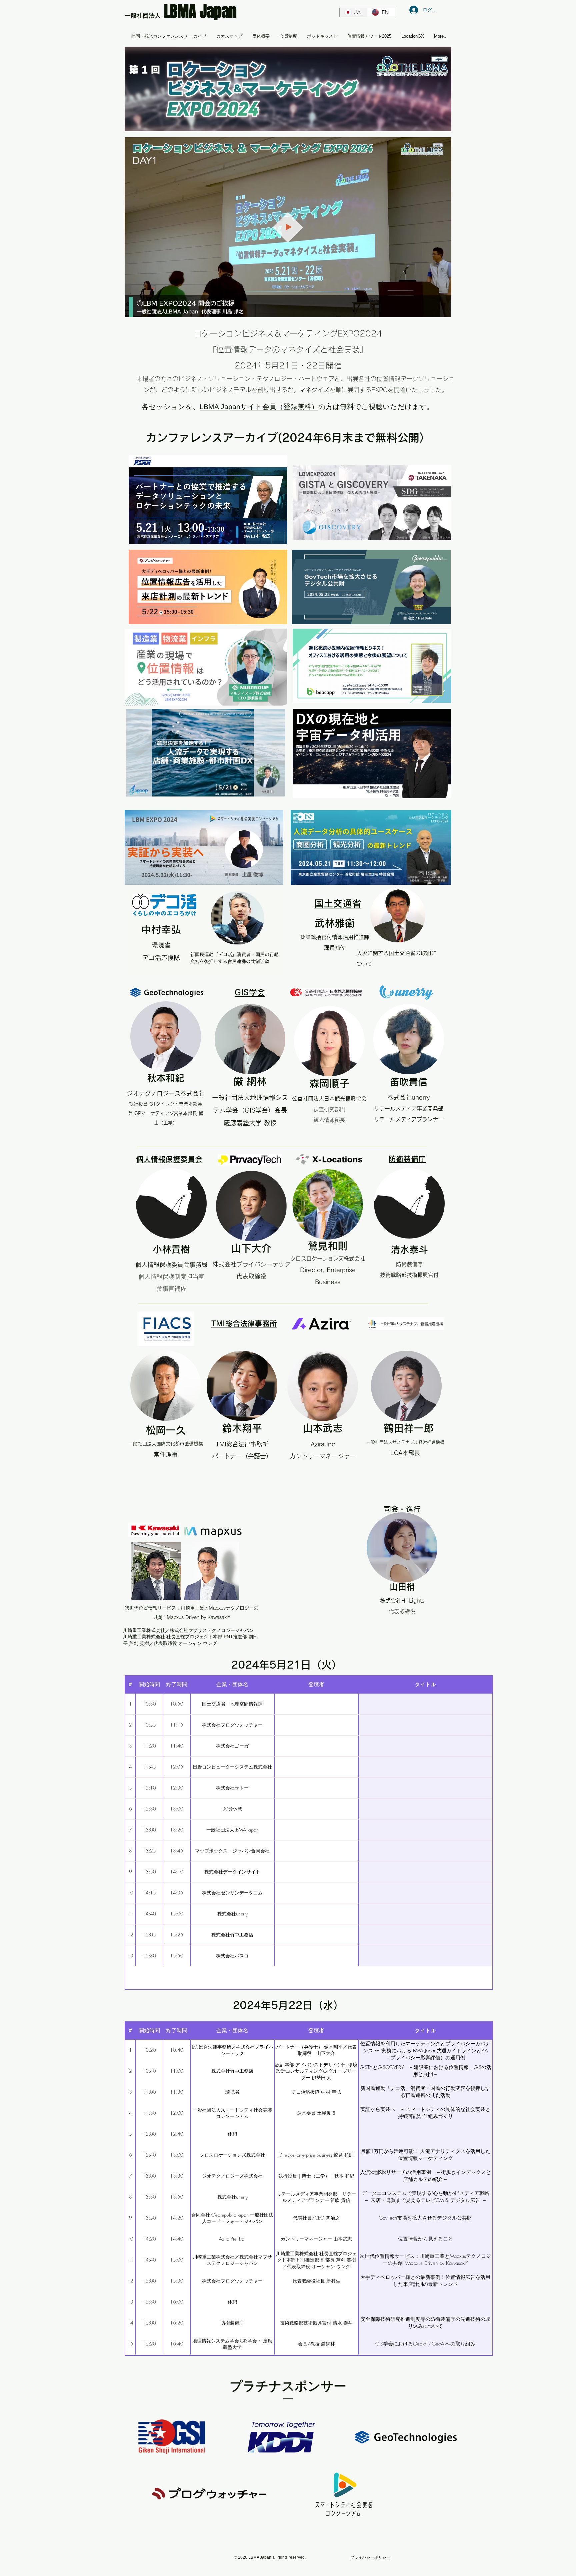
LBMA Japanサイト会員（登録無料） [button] (259, 407)
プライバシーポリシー (370, 2557)
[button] (443, 310)
